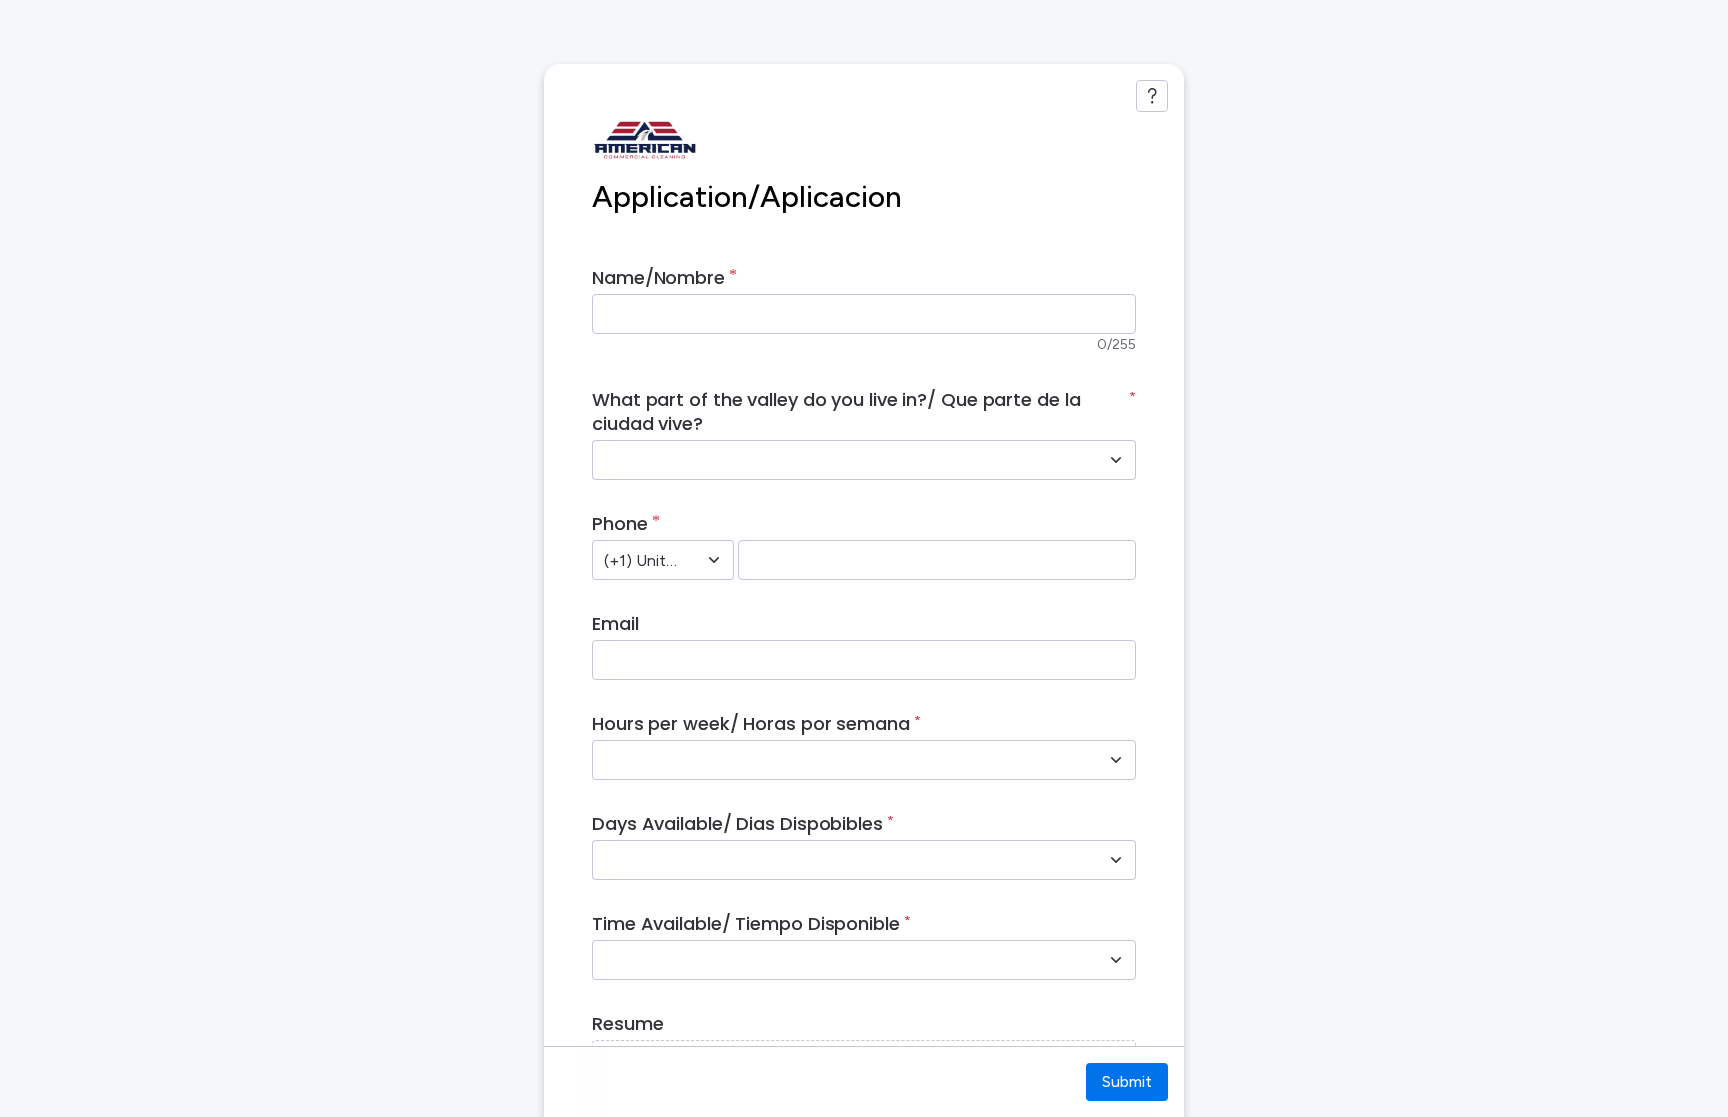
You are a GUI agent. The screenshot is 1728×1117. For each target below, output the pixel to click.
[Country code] (714, 560)
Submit (1127, 1081)
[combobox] (842, 460)
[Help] (1152, 96)
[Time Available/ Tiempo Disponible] (1116, 960)
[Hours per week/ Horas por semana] (1116, 760)
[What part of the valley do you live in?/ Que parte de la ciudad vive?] (1116, 460)
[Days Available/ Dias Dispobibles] (1116, 860)
